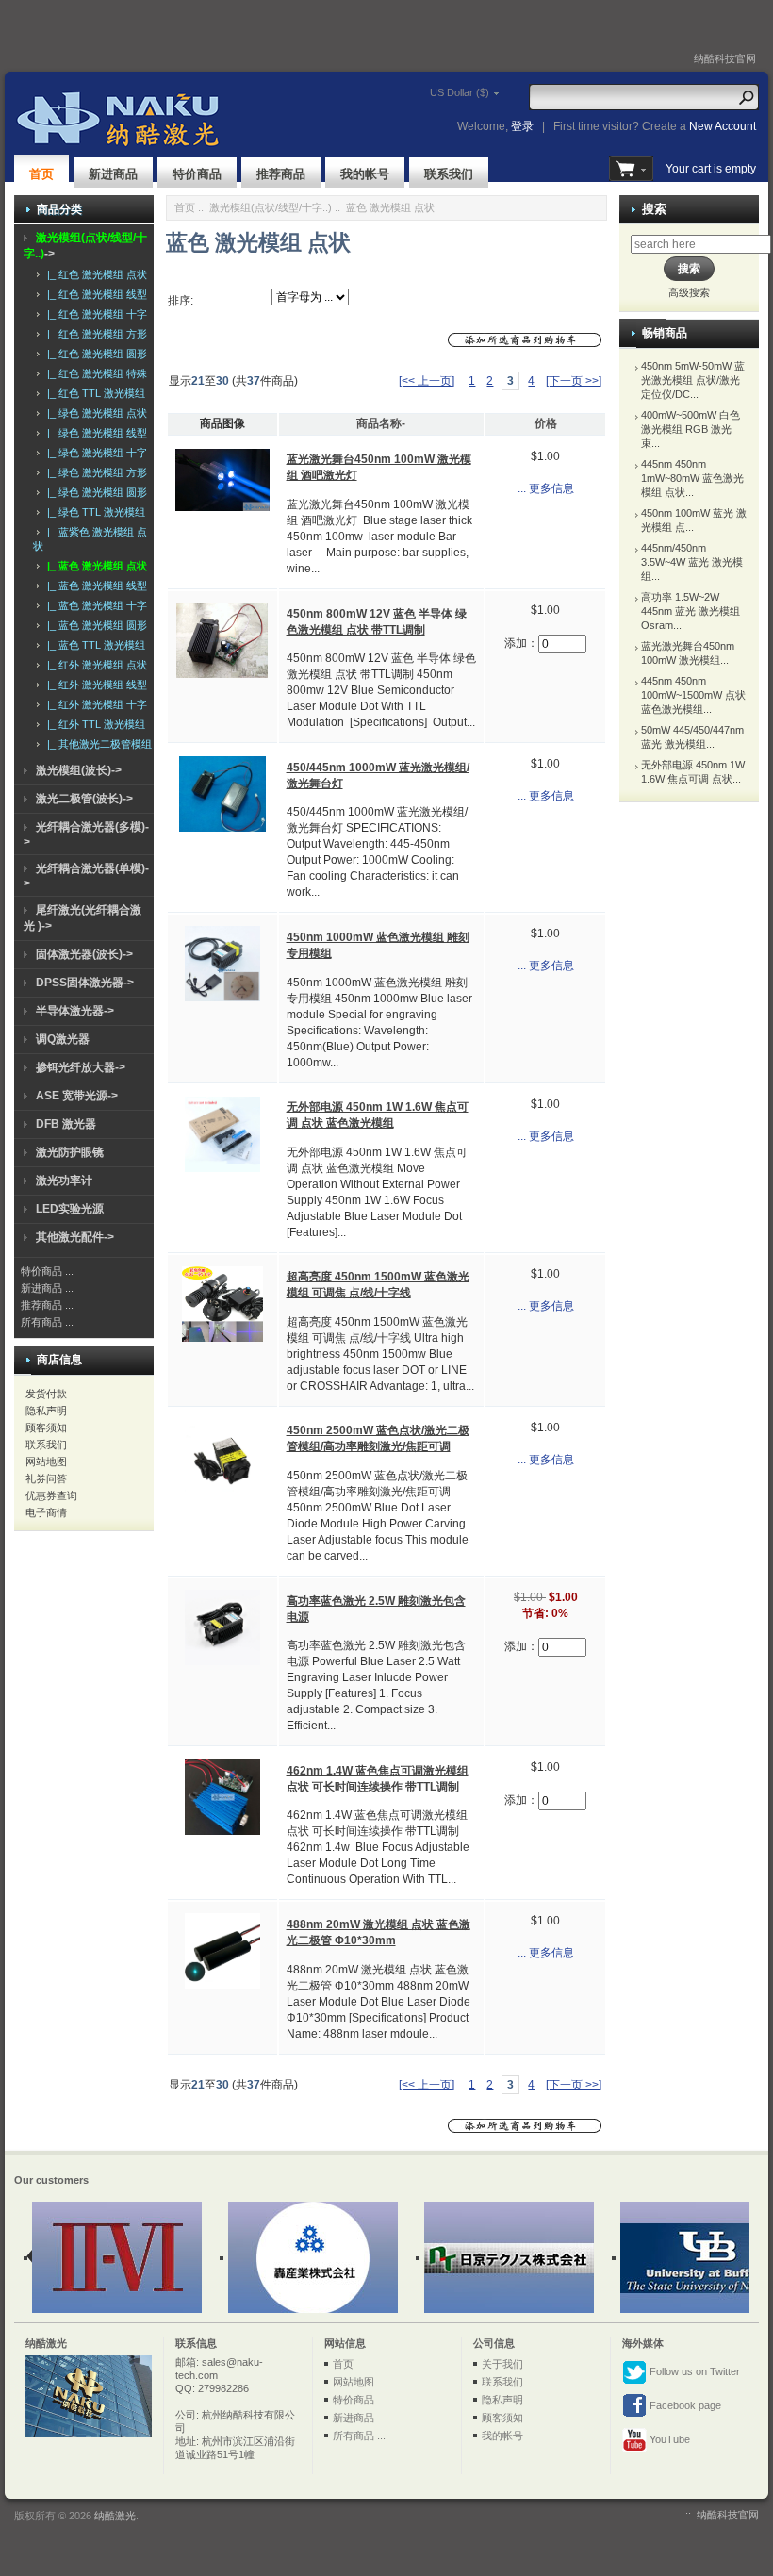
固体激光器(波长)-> (84, 954)
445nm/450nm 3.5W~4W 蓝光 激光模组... (692, 562)
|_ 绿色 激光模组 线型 (94, 433)
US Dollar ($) (460, 92)
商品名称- (381, 423)
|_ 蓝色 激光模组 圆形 (94, 625)
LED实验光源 (70, 1209)
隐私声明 (46, 1411)
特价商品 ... (47, 1271)
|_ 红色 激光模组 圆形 (94, 354)
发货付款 (46, 1394)
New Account (723, 126)
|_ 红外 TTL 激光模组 (93, 724)
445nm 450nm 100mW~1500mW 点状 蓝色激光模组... (693, 695)
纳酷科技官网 (725, 58)
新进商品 (113, 174)
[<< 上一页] (427, 381)
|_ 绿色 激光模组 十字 (94, 453)
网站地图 (46, 1461)
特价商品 (197, 174)
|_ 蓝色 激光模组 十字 (94, 605)
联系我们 (449, 174)
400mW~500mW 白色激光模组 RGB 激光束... (691, 429)
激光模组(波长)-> (79, 770)
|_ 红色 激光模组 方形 (94, 334)
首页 (41, 174)
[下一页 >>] (574, 381)
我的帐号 (365, 174)
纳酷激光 (115, 2516)
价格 (546, 423)
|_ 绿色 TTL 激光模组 (93, 512)
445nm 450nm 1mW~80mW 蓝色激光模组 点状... (692, 478)
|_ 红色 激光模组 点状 (94, 274)
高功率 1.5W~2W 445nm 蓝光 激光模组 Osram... (691, 611)
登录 (522, 126)
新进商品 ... (47, 1288)
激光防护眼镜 (70, 1152)
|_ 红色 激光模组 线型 (94, 294)
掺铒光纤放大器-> (81, 1067)
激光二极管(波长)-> (84, 799)
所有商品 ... (47, 1322)
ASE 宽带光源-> (77, 1096)
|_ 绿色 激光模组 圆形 (94, 492)
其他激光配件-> (75, 1237)
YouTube (668, 2439)
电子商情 (46, 1512)
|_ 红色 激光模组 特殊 (94, 373)
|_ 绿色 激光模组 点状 (94, 413)
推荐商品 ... (47, 1305)
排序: (181, 301)
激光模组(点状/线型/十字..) (271, 207)
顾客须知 (46, 1428)
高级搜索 (689, 292)
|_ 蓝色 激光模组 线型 (94, 586)
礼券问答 (46, 1478)
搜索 (654, 209)
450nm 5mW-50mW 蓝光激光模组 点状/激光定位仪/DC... (693, 380)
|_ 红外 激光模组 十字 (94, 704)
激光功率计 (64, 1181)
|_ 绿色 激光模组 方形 (94, 472)
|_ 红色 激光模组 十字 (94, 314)
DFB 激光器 (66, 1124)
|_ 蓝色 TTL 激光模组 (93, 645)
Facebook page (684, 2405)
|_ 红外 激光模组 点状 (94, 665)
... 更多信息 (546, 488)
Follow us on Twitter (693, 2371)
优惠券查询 (51, 1495)
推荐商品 (281, 174)
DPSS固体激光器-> (85, 983)
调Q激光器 (63, 1039)
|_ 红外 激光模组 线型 (94, 685)
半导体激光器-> (75, 1011)
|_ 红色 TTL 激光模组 (93, 393)
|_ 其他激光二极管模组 (97, 744)
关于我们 (502, 2364)
